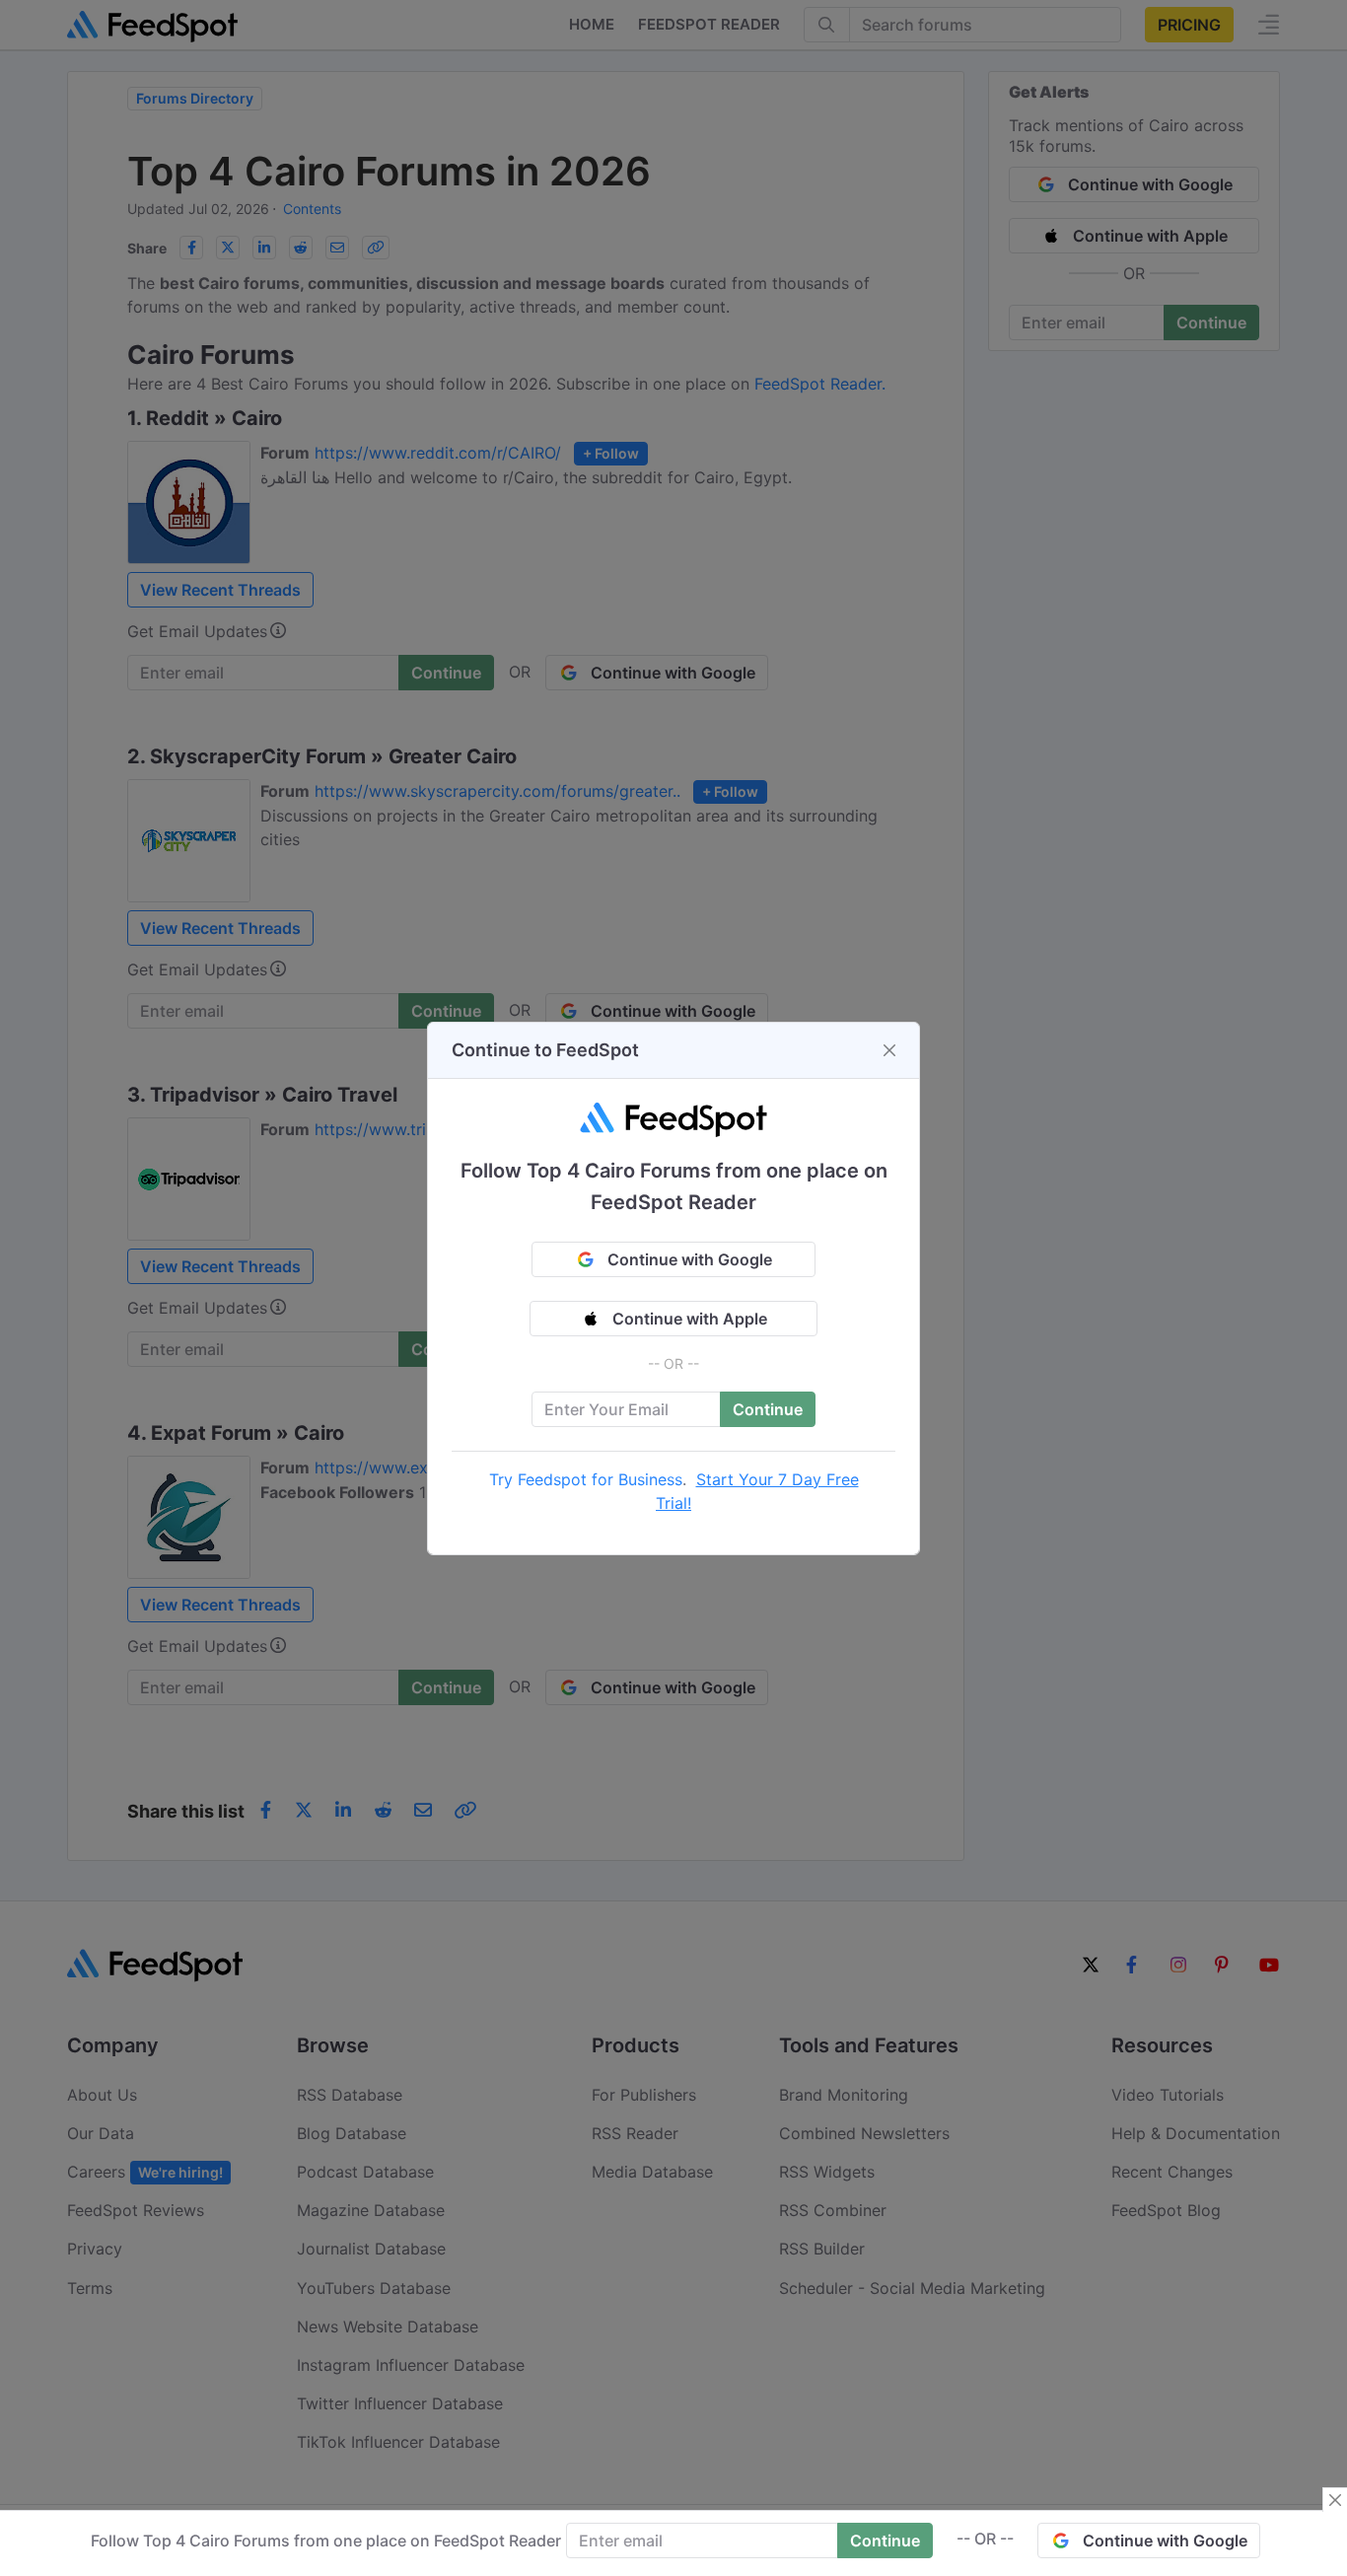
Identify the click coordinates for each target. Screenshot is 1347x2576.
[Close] (889, 1050)
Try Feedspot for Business (586, 1479)
